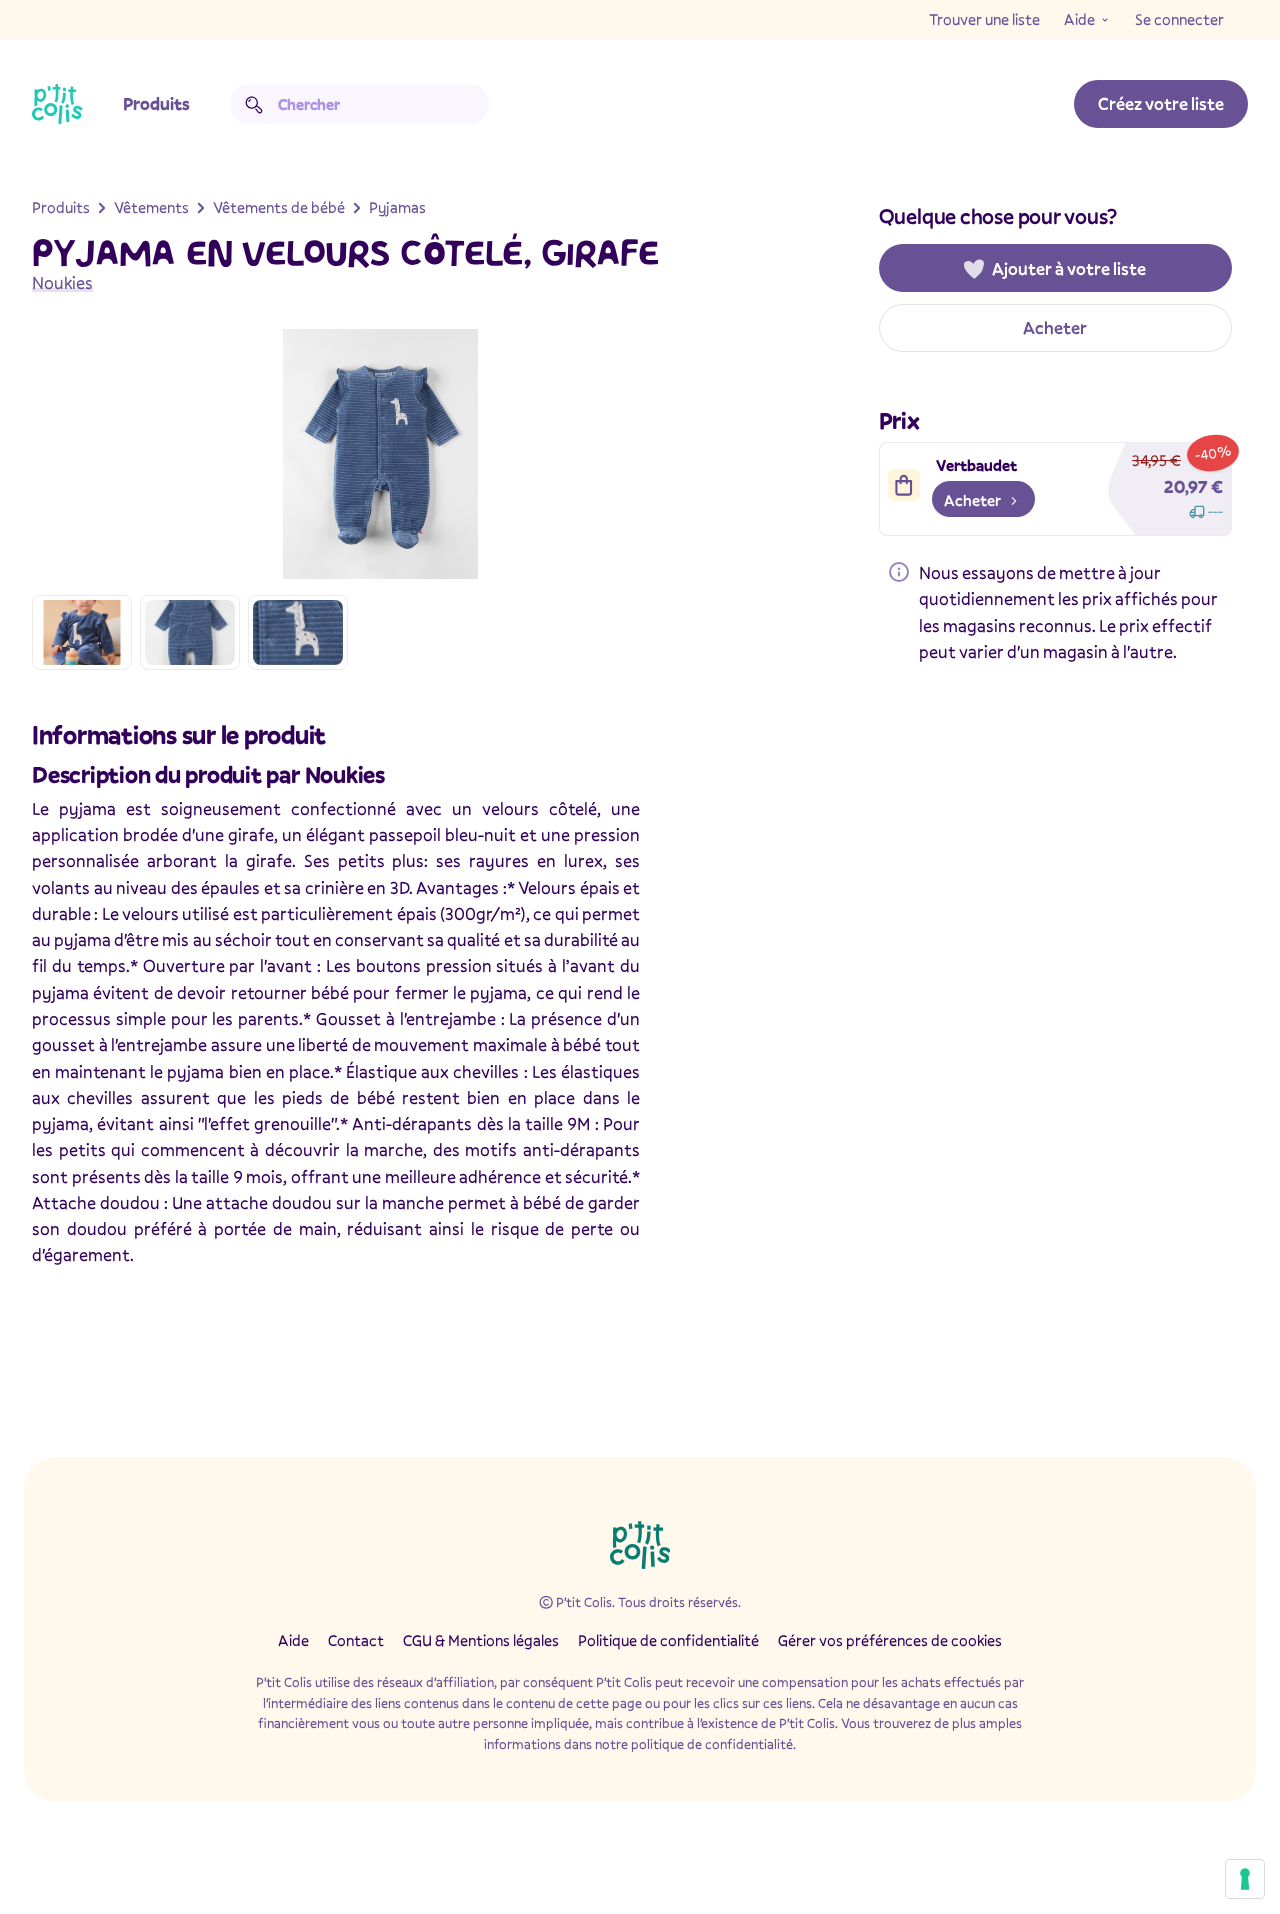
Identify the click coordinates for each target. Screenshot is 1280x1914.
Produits (156, 103)
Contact (356, 1640)
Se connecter (1179, 19)
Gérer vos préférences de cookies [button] (890, 1640)
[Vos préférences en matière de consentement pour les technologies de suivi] (1245, 1879)
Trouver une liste (984, 19)
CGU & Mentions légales (481, 1640)
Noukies (62, 282)
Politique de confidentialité (668, 1640)
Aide (1079, 19)
